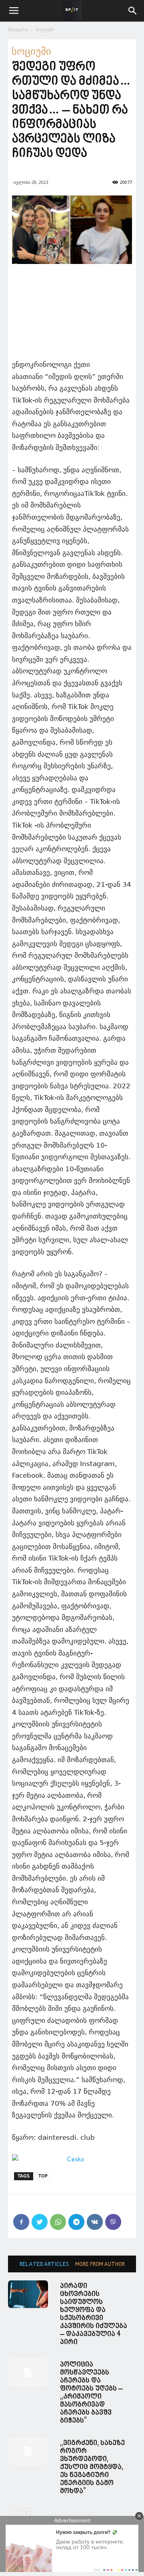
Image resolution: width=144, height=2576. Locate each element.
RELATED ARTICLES (44, 2265)
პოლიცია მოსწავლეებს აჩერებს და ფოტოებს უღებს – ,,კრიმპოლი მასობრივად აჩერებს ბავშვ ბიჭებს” (91, 2393)
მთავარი (18, 29)
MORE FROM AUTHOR (100, 2265)
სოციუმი (45, 29)
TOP (43, 2176)
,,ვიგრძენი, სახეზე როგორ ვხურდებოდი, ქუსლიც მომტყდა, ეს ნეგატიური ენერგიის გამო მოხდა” (92, 2467)
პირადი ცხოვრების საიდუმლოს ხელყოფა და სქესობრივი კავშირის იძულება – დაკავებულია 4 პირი (94, 2314)
